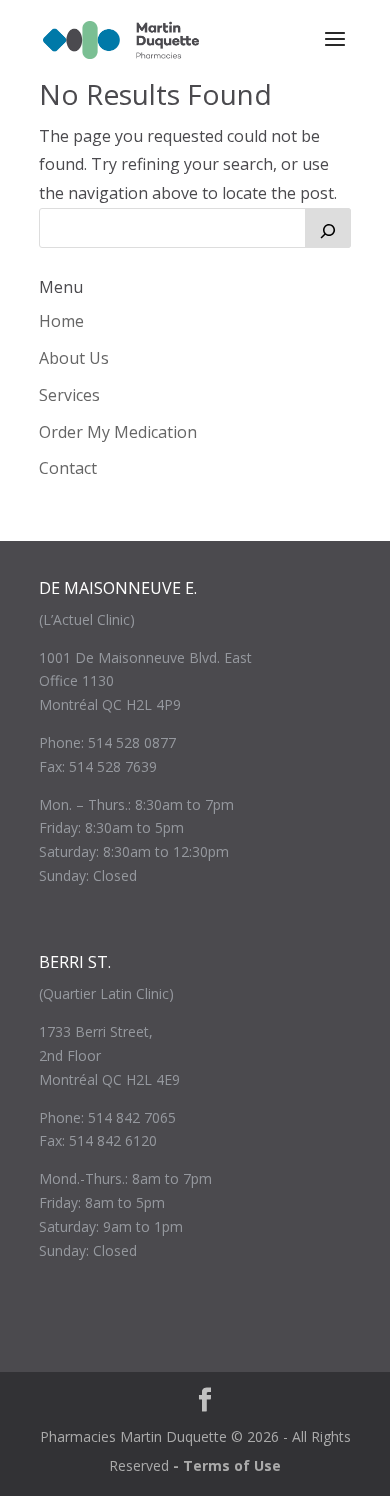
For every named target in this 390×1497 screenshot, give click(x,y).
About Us (74, 358)
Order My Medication (118, 432)
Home (61, 321)
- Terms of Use (227, 1465)
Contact (68, 468)
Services (69, 395)
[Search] (328, 228)
